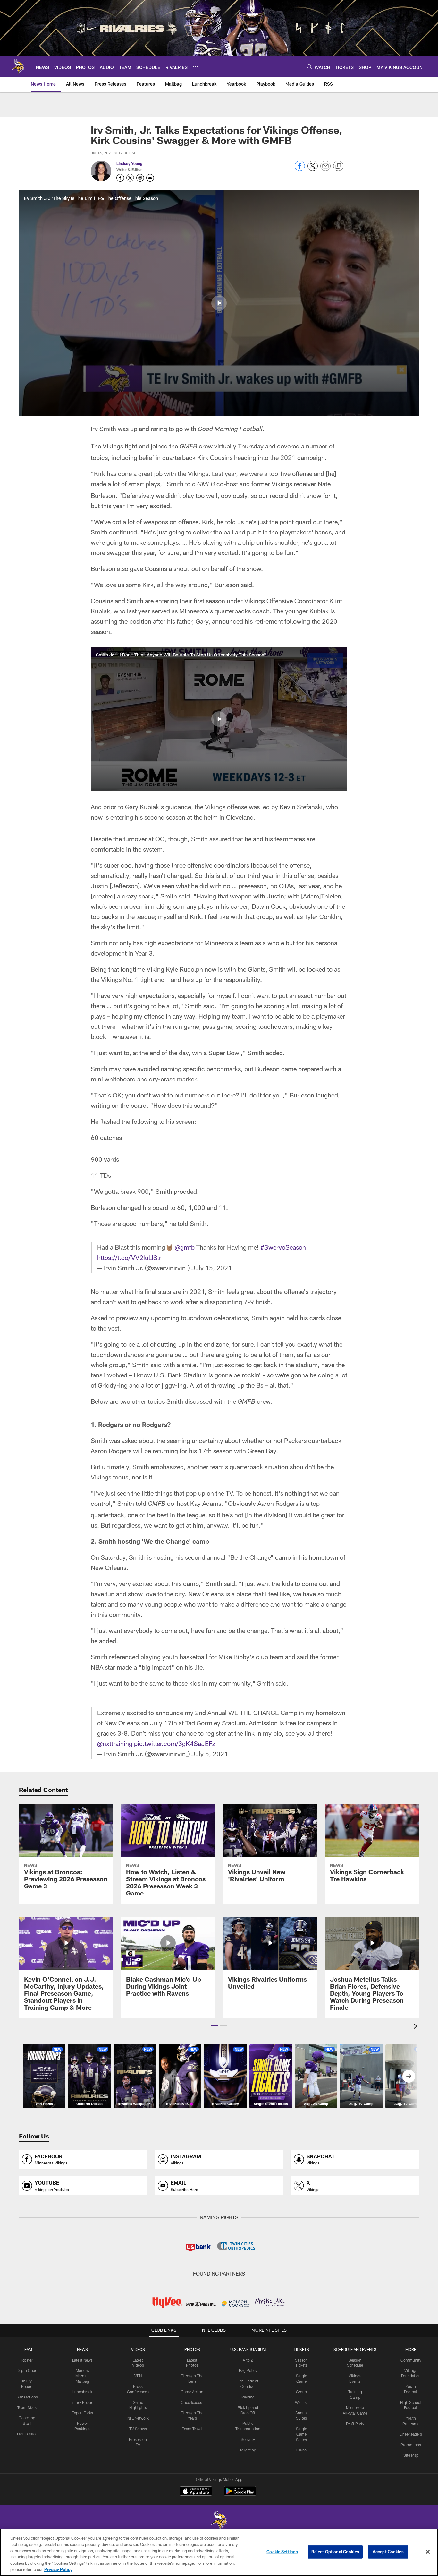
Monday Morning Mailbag (83, 2376)
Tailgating (248, 2450)
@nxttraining (115, 1743)
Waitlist (301, 2402)
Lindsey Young (129, 163)
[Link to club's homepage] (18, 66)
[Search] (309, 67)
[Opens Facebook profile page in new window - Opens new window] (120, 178)
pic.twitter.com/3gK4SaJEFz (175, 1743)
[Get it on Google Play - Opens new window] (240, 2494)
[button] (219, 303)
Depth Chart (27, 2370)
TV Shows (138, 2429)
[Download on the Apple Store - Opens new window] (196, 2492)
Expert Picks (82, 2413)
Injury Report (83, 2402)
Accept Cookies (388, 2552)
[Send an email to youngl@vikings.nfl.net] (150, 178)
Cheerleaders (192, 2402)
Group (301, 2392)
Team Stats (27, 2407)
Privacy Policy (58, 2569)
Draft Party (355, 2424)
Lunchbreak (82, 2392)
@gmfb (185, 1247)
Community (411, 2360)
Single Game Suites (301, 2434)
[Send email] (325, 169)
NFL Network (138, 2418)
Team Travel (192, 2429)
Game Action (192, 2392)
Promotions (411, 2445)
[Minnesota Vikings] (219, 2521)
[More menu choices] (195, 67)
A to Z (248, 2360)
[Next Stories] (409, 2076)
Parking (248, 2397)
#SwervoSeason (283, 1247)
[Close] (428, 2552)
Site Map (411, 2455)
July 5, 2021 (210, 1754)
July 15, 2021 (212, 1268)
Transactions (27, 2397)
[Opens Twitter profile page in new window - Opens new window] (130, 178)
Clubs (301, 2450)
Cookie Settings (282, 2552)
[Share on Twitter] (313, 169)
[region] (219, 2552)
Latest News (82, 2360)
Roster (27, 2360)
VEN (138, 2376)
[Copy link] (338, 166)
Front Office (27, 2434)
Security (248, 2439)
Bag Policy (248, 2370)
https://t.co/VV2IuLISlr (129, 1257)
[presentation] (417, 2027)
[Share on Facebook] (300, 169)
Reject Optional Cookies (335, 2552)
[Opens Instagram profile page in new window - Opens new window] (140, 178)
